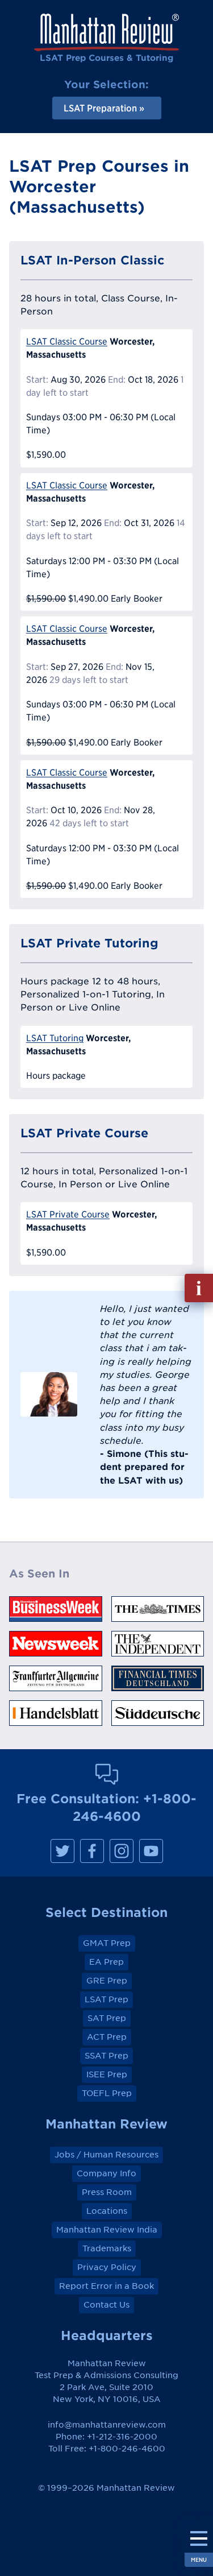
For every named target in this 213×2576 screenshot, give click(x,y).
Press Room (107, 2192)
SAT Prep (107, 2018)
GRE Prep (107, 1981)
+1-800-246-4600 (127, 2449)
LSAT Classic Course (67, 341)
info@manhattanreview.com (107, 2425)
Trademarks (107, 2248)
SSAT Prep (106, 2056)
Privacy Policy (107, 2267)
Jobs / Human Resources (106, 2155)
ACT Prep (107, 2037)
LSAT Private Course (68, 1214)
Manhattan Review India (107, 2230)
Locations (107, 2211)
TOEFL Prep (107, 2093)
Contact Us (106, 2305)
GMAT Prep (107, 1943)
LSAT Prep (106, 1999)
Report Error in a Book (106, 2286)
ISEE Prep (107, 2074)
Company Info (106, 2173)
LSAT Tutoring (55, 1038)
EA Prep (106, 1962)
